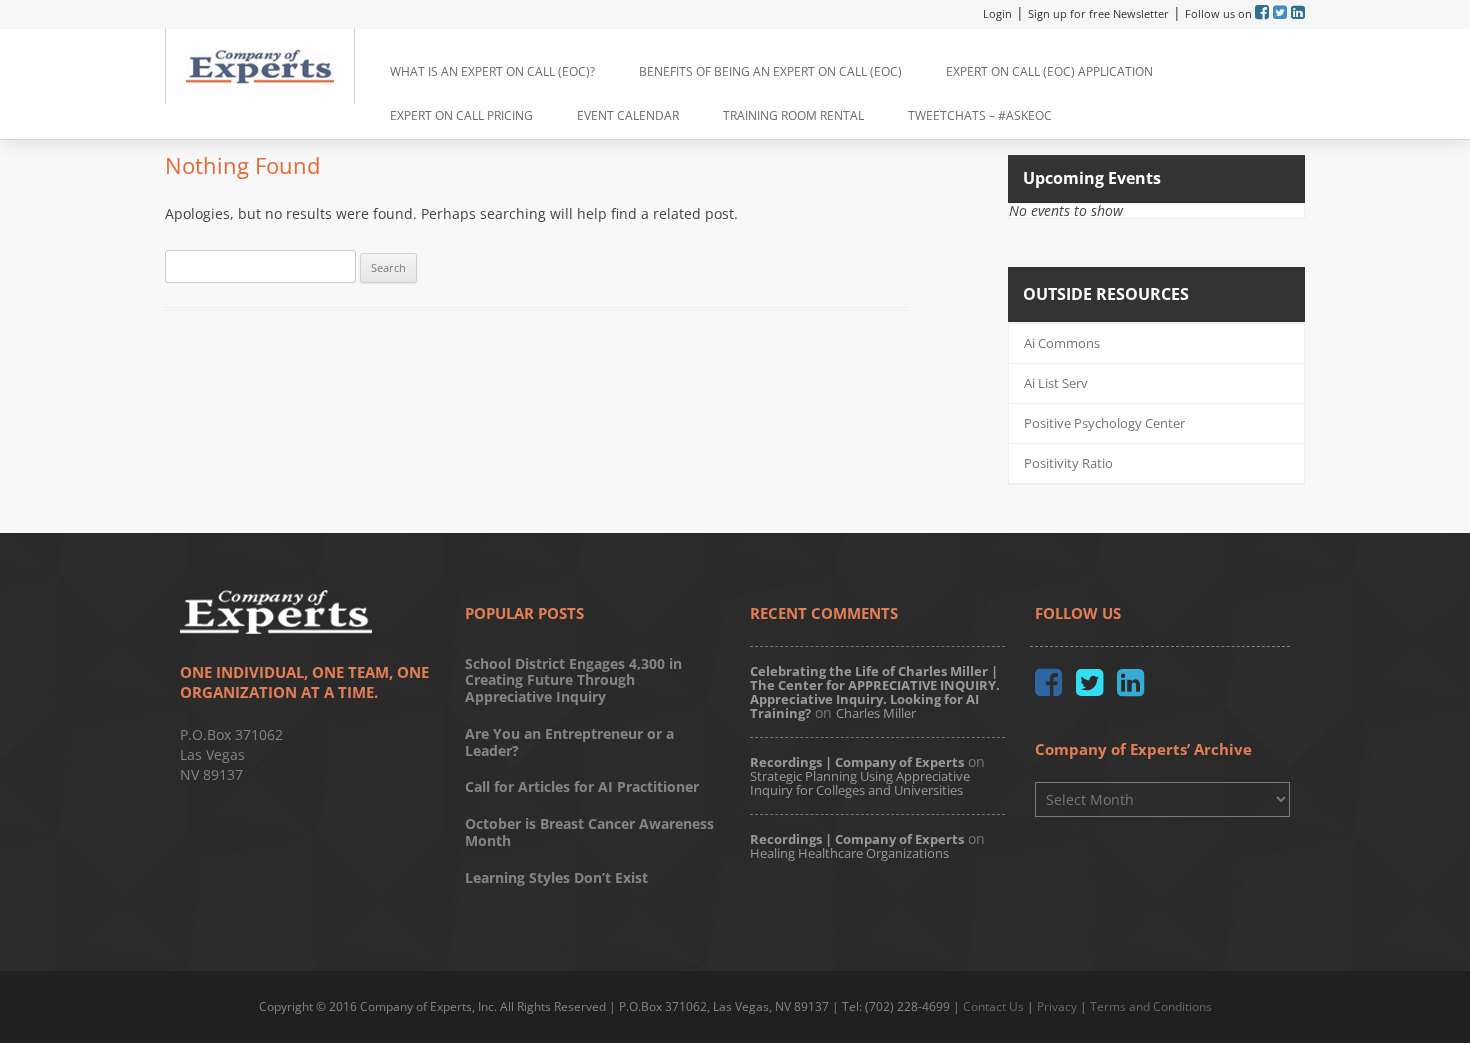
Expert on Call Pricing (461, 115)
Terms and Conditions (1151, 1006)
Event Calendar (628, 115)
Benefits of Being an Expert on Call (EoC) (770, 71)
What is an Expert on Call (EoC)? (492, 71)
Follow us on (1220, 13)
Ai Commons (1062, 343)
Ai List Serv (1056, 383)
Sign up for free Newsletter (1098, 13)
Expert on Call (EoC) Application (1049, 71)
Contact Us (993, 1006)
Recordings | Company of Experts (857, 762)
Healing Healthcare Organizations (849, 853)
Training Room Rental (793, 115)
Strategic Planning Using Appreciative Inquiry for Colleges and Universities (860, 783)
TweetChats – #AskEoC (980, 115)
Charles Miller (876, 713)
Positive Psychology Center (1104, 423)
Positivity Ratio (1068, 463)
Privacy (1057, 1006)
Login (997, 13)
